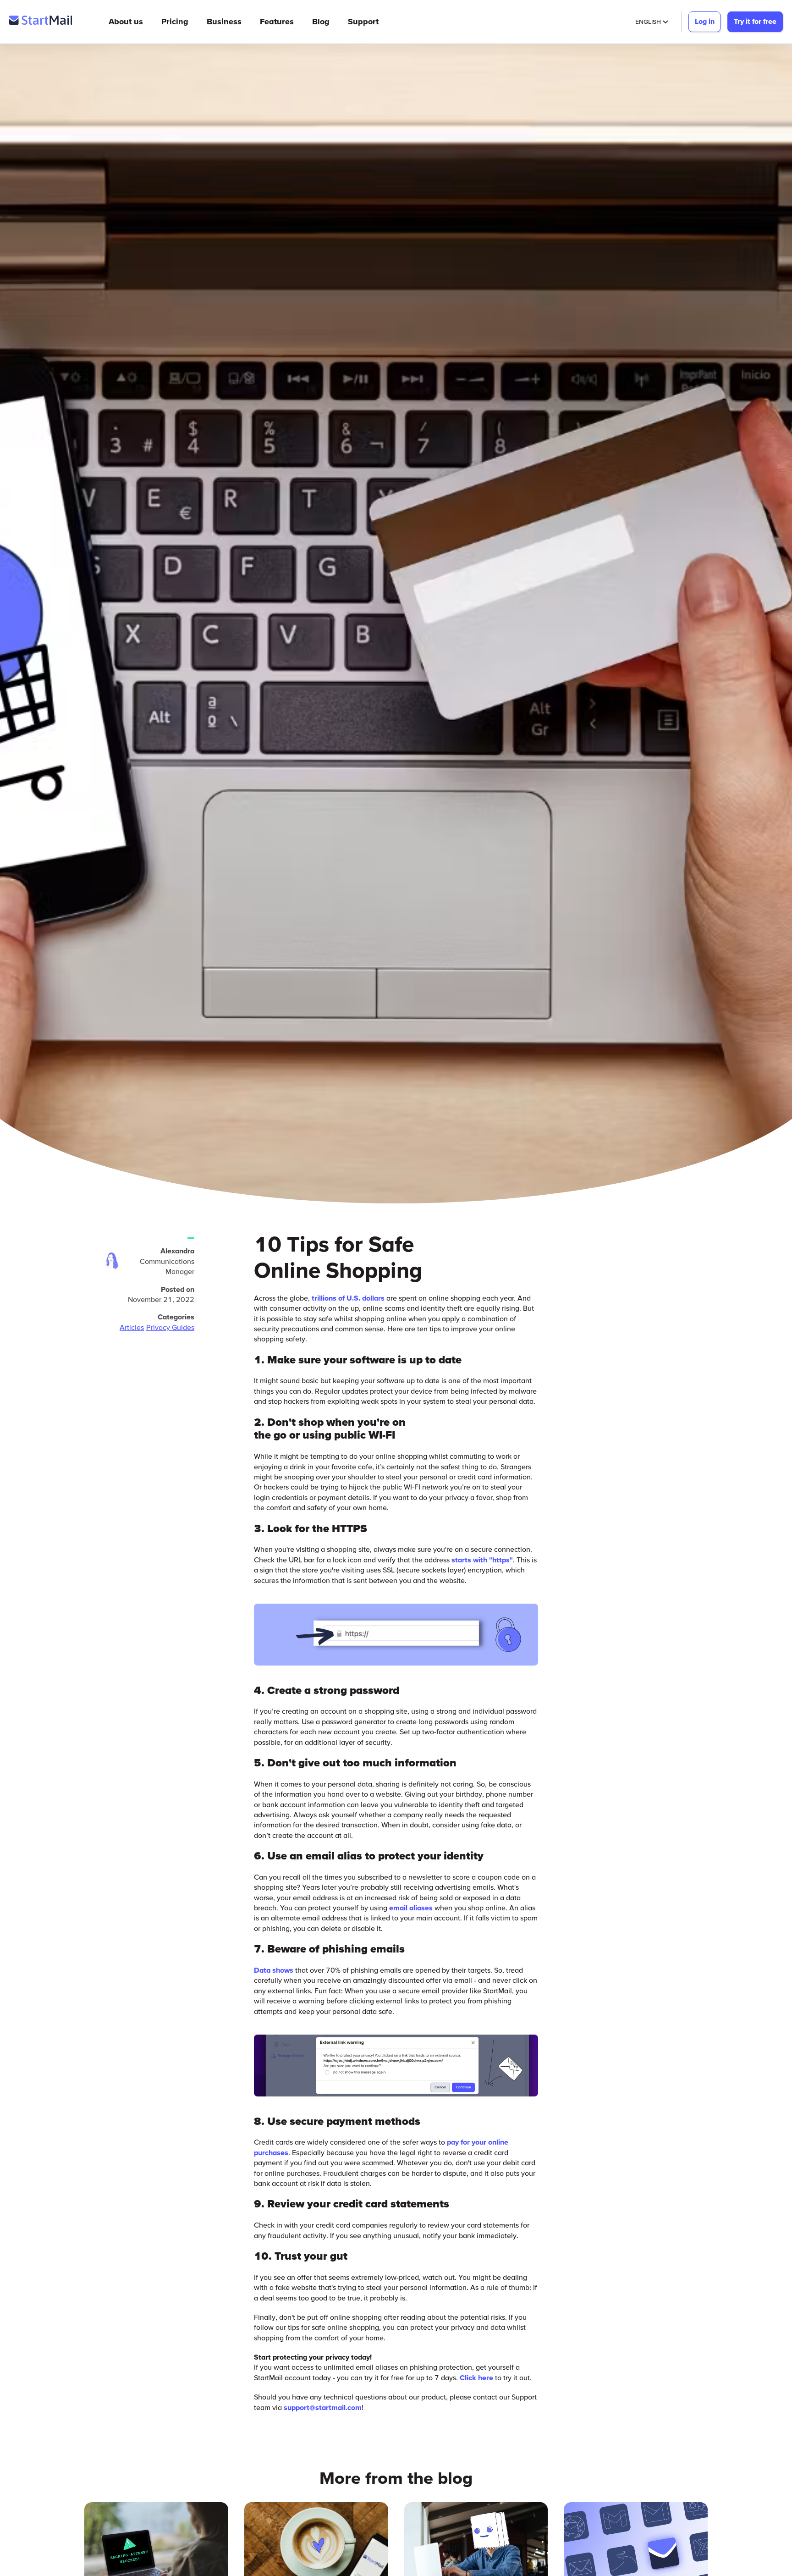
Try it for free (755, 21)
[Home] (41, 22)
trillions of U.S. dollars (348, 1298)
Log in (705, 21)
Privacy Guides (170, 1327)
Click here (476, 2377)
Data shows (274, 1970)
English (648, 22)
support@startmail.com (323, 2407)
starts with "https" (482, 1560)
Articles (132, 1327)
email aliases (411, 1908)
